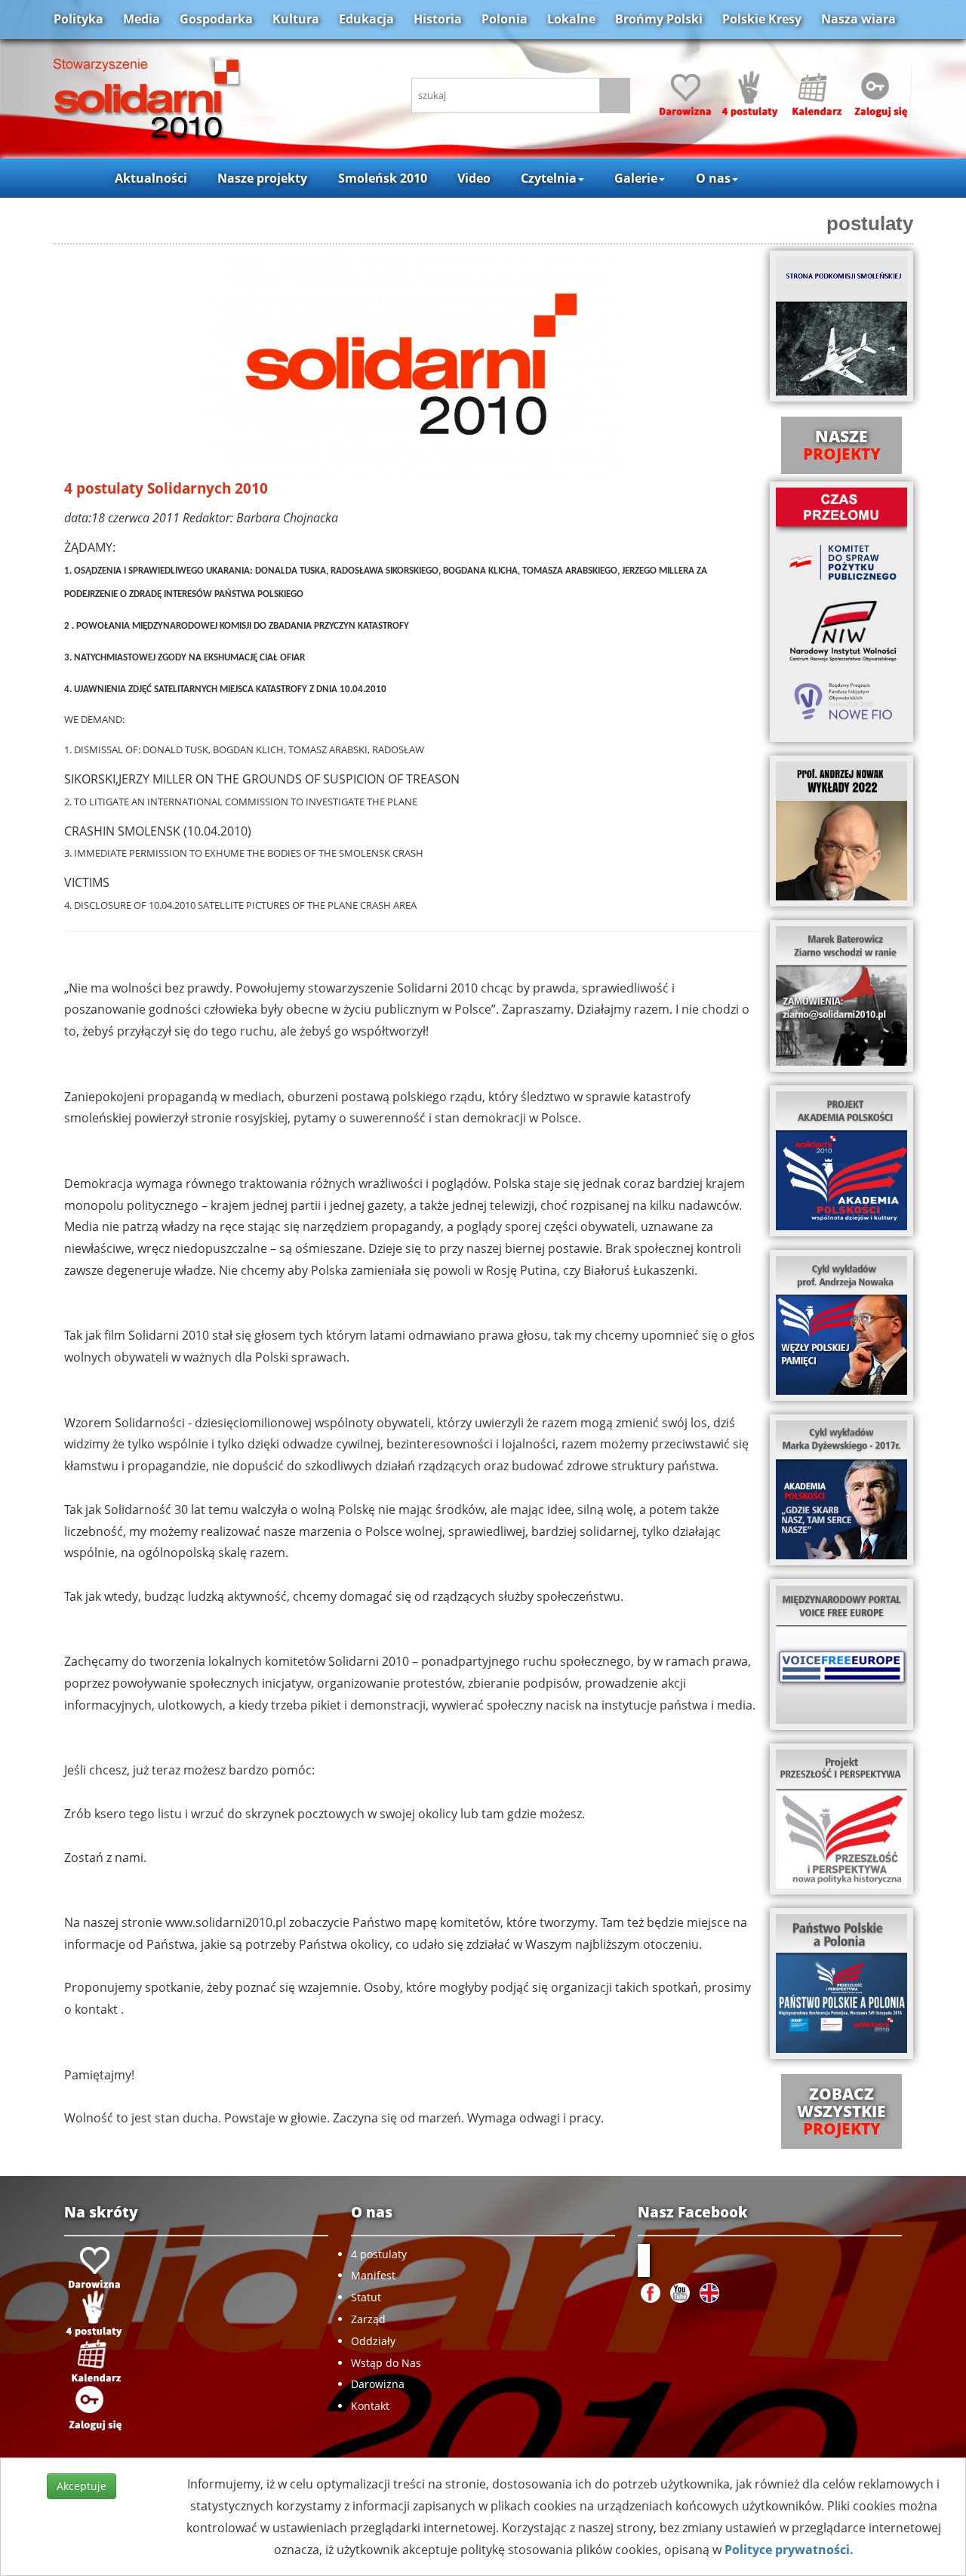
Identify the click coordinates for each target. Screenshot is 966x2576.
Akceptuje (82, 2486)
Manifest (373, 2275)
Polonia (505, 19)
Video (474, 178)
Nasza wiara (858, 19)
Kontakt (370, 2406)
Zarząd (368, 2319)
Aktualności (151, 178)
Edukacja (366, 19)
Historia (438, 19)
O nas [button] (713, 178)
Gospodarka (216, 19)
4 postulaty (379, 2254)
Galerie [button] (636, 178)
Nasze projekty (262, 178)
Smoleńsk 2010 (383, 178)
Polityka (78, 19)
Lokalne (571, 19)
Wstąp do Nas (386, 2363)
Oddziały (373, 2341)
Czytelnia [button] (549, 178)
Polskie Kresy (762, 19)
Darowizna (378, 2384)
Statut (366, 2297)
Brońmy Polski (659, 19)
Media (142, 19)
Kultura (296, 19)
